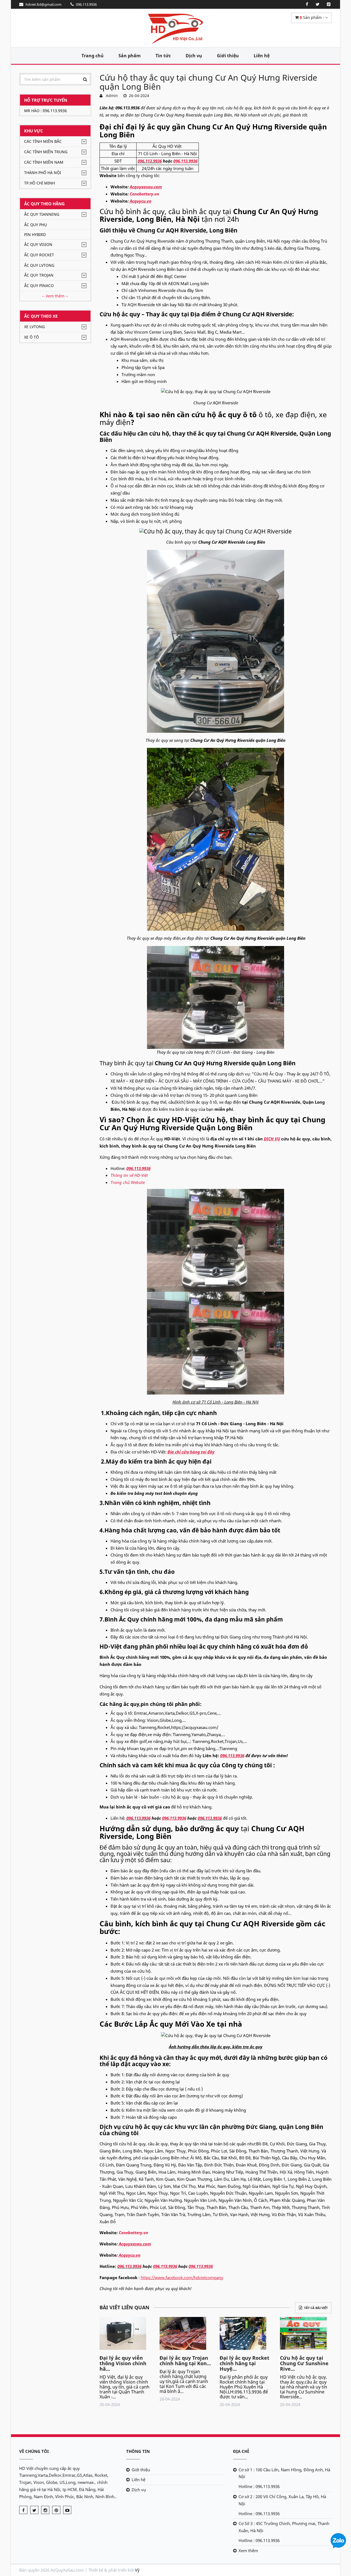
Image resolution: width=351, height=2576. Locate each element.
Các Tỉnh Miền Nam (44, 162)
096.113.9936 (150, 161)
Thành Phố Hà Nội (43, 173)
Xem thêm (248, 2551)
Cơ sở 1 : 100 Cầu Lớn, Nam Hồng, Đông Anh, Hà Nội (284, 2473)
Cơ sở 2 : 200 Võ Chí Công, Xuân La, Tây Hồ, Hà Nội (282, 2500)
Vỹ (137, 2570)
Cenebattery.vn (144, 194)
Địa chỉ (241, 2451)
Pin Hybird (35, 235)
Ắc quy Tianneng (42, 214)
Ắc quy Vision (38, 244)
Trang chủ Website (128, 1182)
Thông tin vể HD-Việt (129, 1175)
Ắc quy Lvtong (39, 265)
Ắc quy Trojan (39, 275)
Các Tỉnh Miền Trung (46, 152)
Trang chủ (93, 56)
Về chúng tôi (34, 2451)
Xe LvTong (34, 327)
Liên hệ (262, 56)
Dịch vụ (194, 56)
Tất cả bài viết (316, 2308)
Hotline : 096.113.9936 (259, 2486)
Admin (111, 96)
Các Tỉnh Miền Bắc (43, 141)
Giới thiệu (228, 56)
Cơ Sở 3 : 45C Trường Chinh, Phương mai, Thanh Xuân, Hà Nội (284, 2527)
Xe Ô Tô (32, 337)
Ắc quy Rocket (39, 255)
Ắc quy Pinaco (39, 286)
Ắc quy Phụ (36, 225)
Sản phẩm (130, 56)
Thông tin (138, 2451)
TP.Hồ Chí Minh (39, 183)
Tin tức (163, 56)
